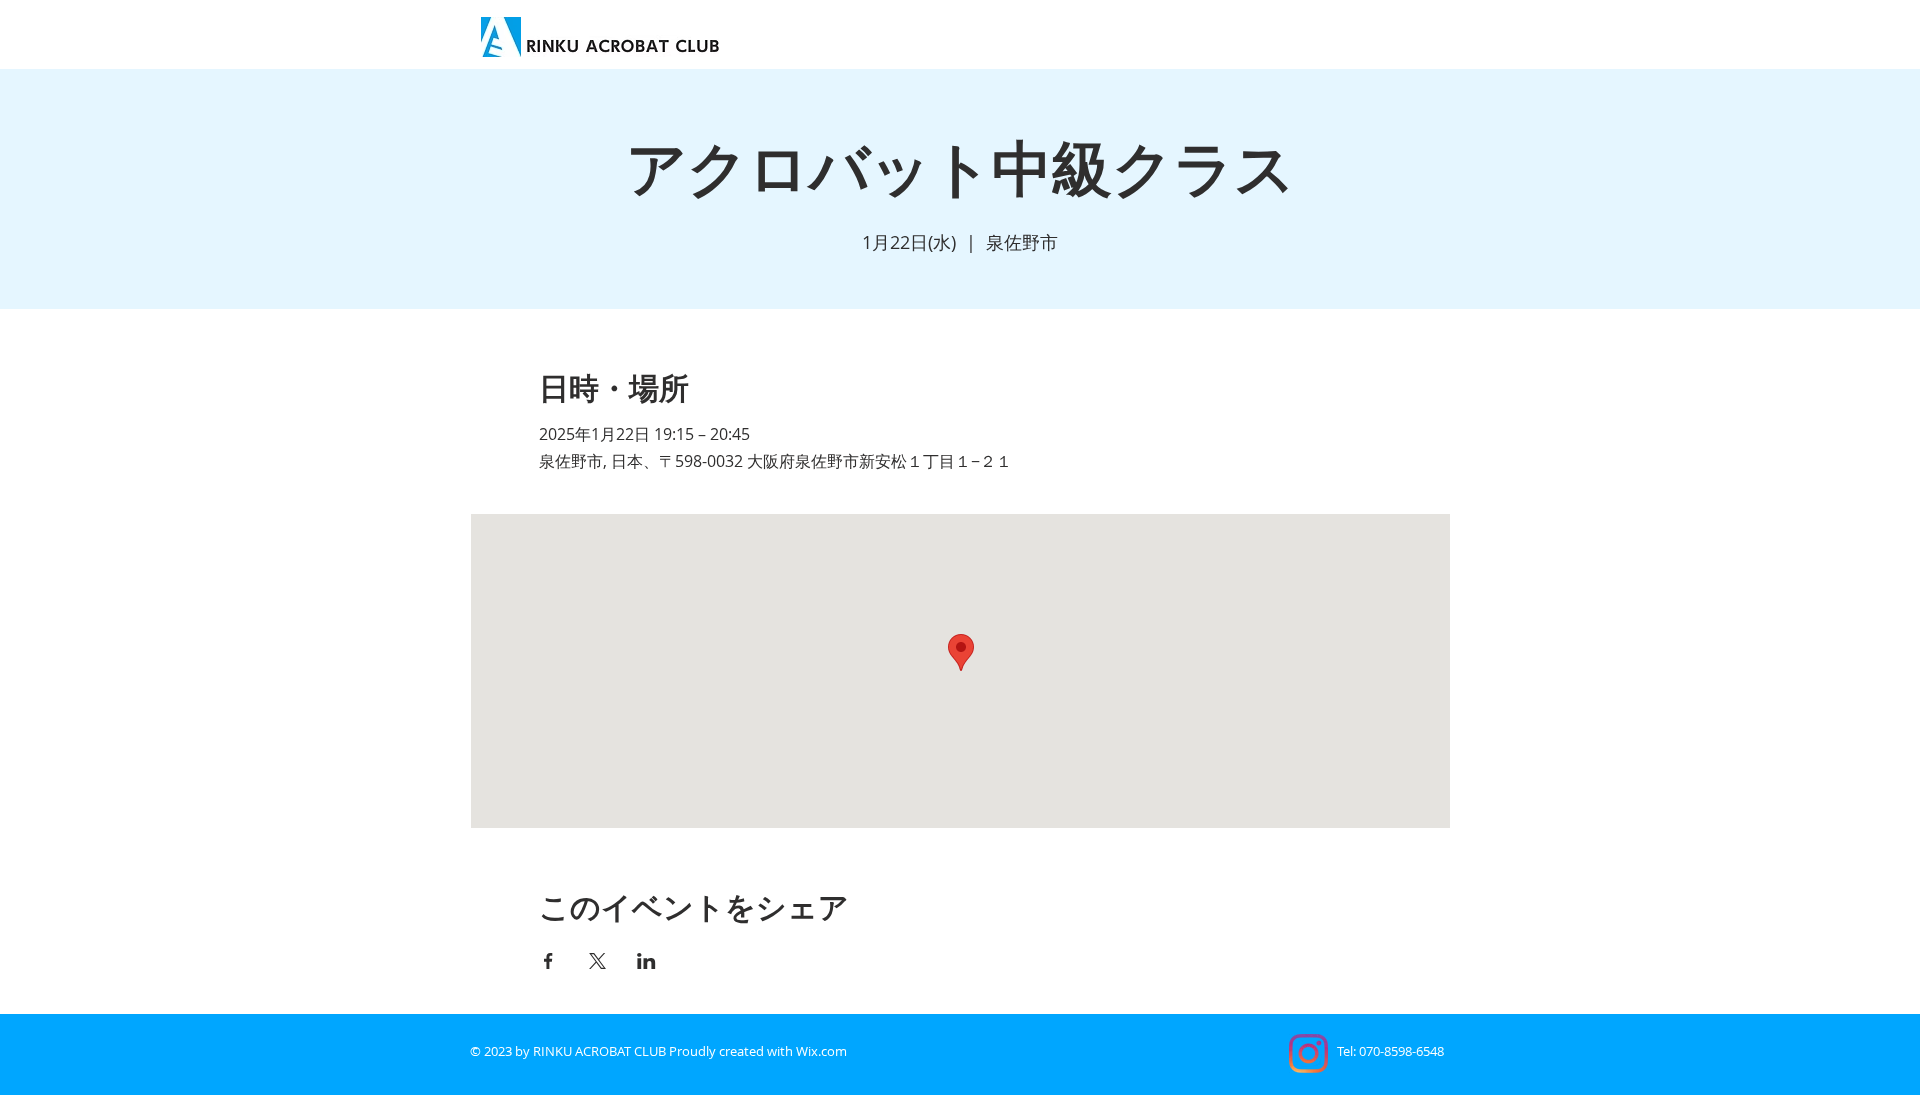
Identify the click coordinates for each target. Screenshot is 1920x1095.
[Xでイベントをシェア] (597, 961)
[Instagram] (1308, 1053)
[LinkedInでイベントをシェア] (646, 961)
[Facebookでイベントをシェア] (548, 961)
